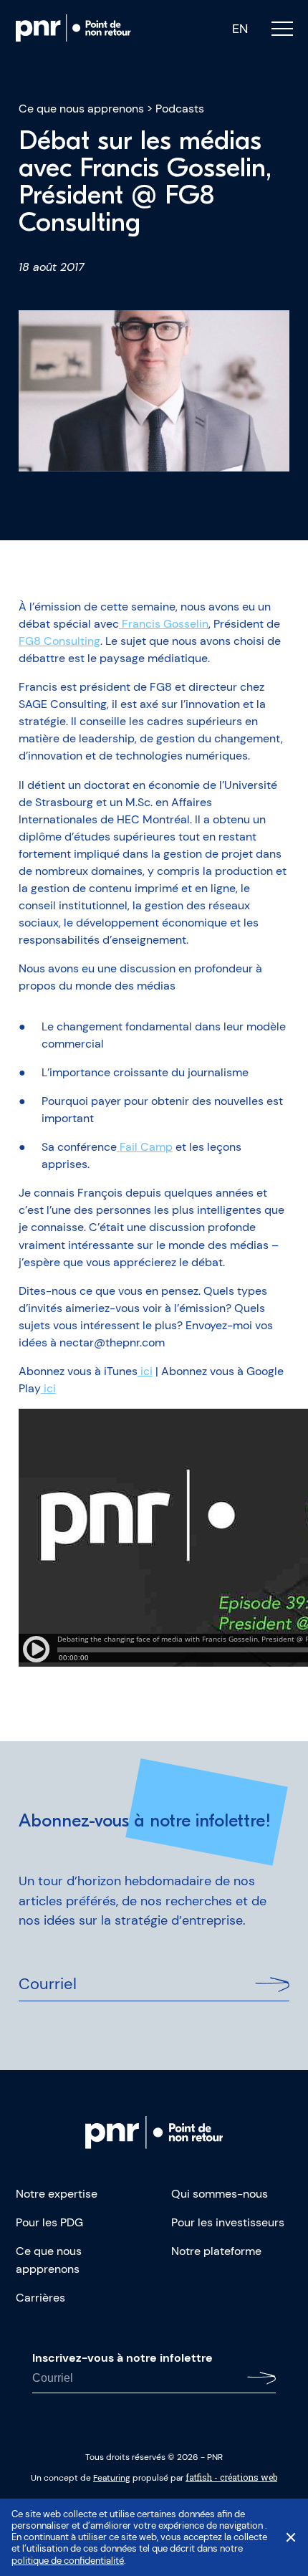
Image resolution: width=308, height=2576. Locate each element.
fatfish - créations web (231, 2477)
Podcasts (180, 109)
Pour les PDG (49, 2222)
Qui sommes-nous (220, 2194)
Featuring (112, 2478)
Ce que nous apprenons (81, 109)
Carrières (40, 2298)
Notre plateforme (216, 2251)
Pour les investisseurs (228, 2222)
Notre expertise (57, 2194)
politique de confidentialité (68, 2561)
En (240, 29)
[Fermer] (291, 2537)
